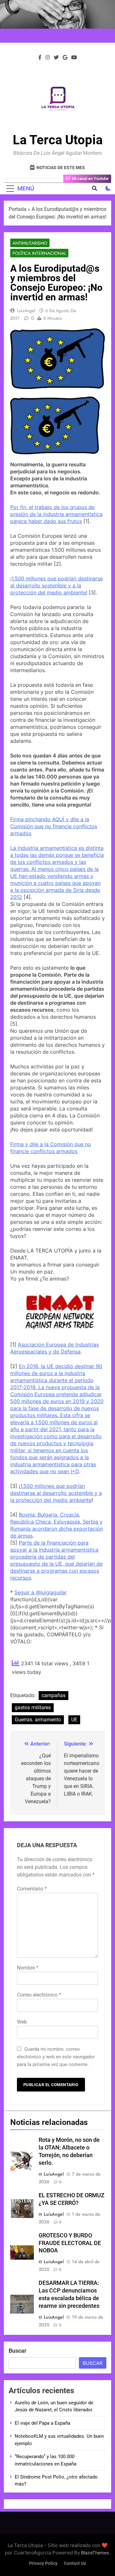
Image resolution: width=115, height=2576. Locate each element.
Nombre (28, 1968)
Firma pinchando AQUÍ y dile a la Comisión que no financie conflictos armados (54, 826)
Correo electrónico (39, 1995)
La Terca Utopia (58, 140)
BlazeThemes (95, 2553)
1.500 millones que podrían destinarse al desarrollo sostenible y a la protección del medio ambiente (56, 1493)
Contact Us (75, 2563)
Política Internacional (39, 253)
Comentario (32, 1889)
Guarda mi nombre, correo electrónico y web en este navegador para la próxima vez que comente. (56, 2057)
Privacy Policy (43, 2563)
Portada (18, 209)
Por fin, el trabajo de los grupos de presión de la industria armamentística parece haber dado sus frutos (56, 514)
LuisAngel (26, 311)
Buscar (18, 2351)
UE (74, 1720)
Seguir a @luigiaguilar (41, 1592)
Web (22, 2022)
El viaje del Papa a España (42, 2423)
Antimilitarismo (30, 243)
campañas (54, 1695)
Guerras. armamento (38, 1720)
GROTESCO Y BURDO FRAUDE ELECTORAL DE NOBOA (70, 2243)
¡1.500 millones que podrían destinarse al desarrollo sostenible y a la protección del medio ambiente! (57, 585)
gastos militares (33, 1708)
